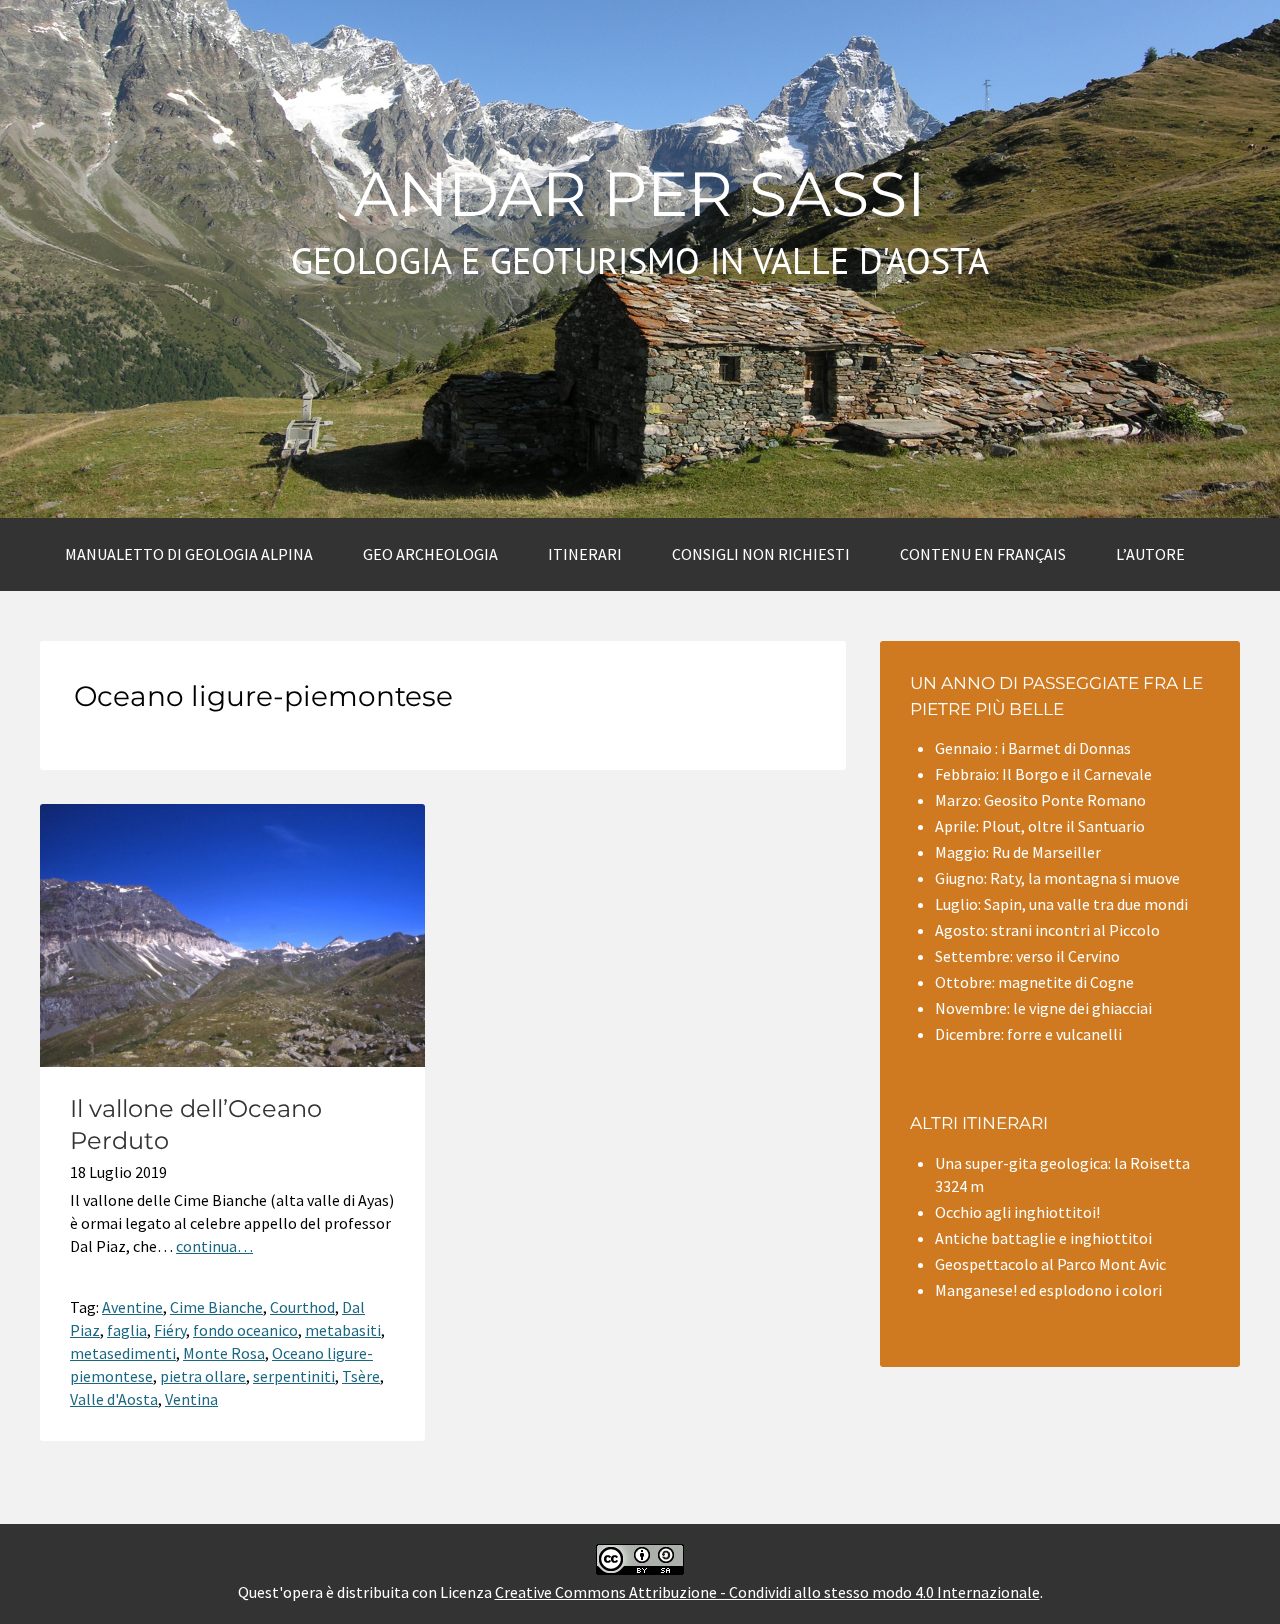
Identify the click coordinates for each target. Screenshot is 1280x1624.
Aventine (132, 1307)
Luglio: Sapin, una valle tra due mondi (1061, 904)
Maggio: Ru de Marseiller (1018, 852)
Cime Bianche (216, 1307)
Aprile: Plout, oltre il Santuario (1040, 826)
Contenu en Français (983, 554)
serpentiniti (294, 1376)
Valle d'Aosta (114, 1399)
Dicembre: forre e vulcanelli (1028, 1034)
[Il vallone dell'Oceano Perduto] (232, 1061)
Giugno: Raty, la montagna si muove (1057, 878)
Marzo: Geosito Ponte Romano (1040, 800)
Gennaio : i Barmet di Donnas (1033, 748)
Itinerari (585, 554)
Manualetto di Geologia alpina (189, 554)
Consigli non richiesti (761, 554)
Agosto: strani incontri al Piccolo (1047, 930)
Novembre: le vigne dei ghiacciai (1043, 1008)
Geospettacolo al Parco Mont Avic (1050, 1264)
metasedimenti (123, 1353)
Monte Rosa (224, 1353)
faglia (127, 1330)
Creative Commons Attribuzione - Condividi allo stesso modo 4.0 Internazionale (767, 1592)
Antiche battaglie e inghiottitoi (1043, 1238)
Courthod (302, 1307)
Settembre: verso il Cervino (1027, 956)
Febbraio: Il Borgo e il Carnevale (1043, 774)
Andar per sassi (640, 194)
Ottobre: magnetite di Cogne (1034, 982)
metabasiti (343, 1330)
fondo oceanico (245, 1330)
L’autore (1150, 554)
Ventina (191, 1399)
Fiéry (170, 1330)
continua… (214, 1246)
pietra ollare (203, 1376)
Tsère (361, 1376)
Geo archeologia (430, 554)
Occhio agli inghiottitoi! (1017, 1212)
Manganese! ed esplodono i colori (1048, 1290)
